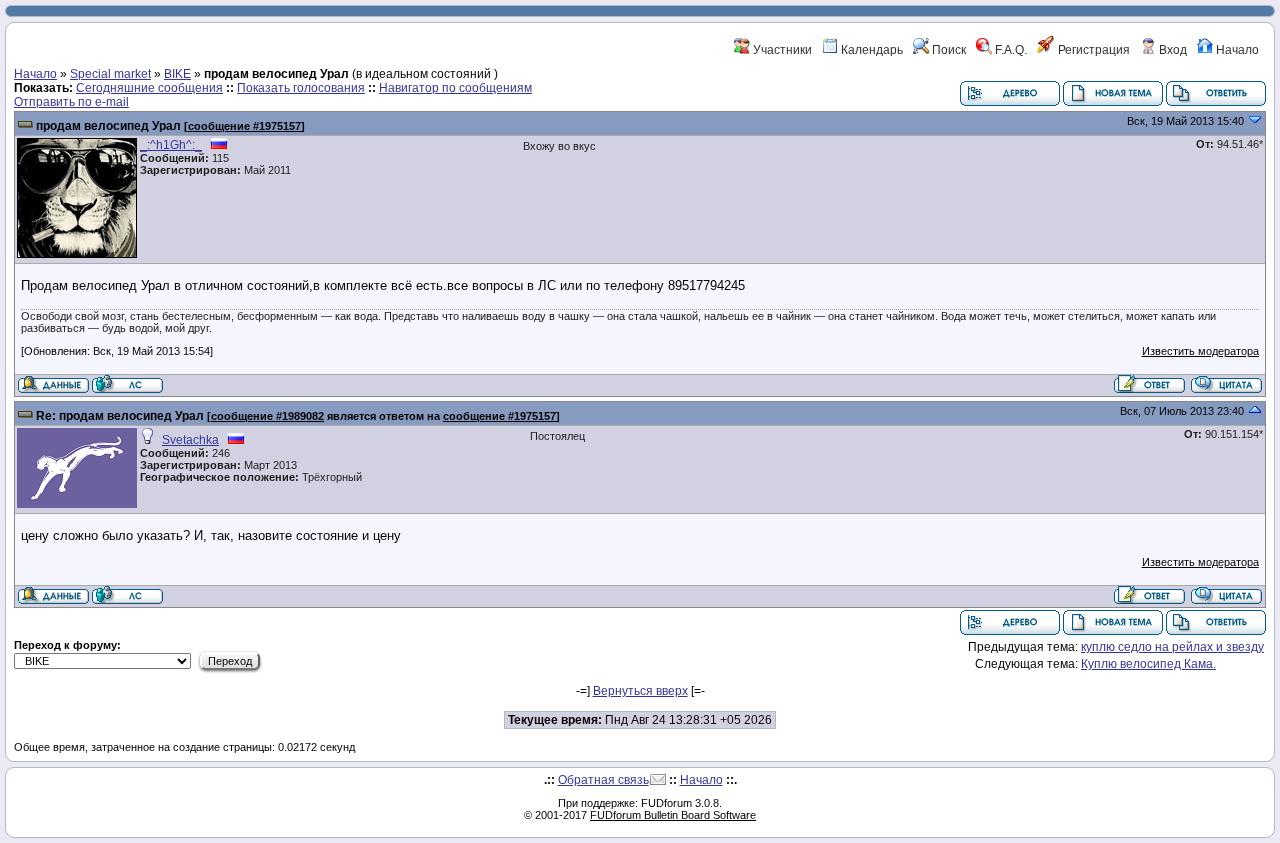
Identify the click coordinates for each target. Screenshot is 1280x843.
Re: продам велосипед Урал (120, 416)
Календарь (870, 50)
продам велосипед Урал (108, 126)
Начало (1236, 50)
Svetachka (190, 440)
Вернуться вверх (640, 691)
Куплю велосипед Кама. (1148, 664)
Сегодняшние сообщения (149, 88)
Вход (1171, 50)
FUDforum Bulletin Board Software (673, 815)
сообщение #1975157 (244, 126)
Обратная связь (603, 780)
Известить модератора (1200, 351)
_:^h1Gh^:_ (171, 145)
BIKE (177, 74)
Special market (110, 74)
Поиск (947, 50)
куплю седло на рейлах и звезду (1172, 647)
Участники (781, 50)
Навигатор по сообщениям (455, 88)
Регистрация (1092, 50)
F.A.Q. (1009, 50)
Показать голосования (301, 88)
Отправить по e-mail (71, 102)
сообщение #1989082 (267, 416)
